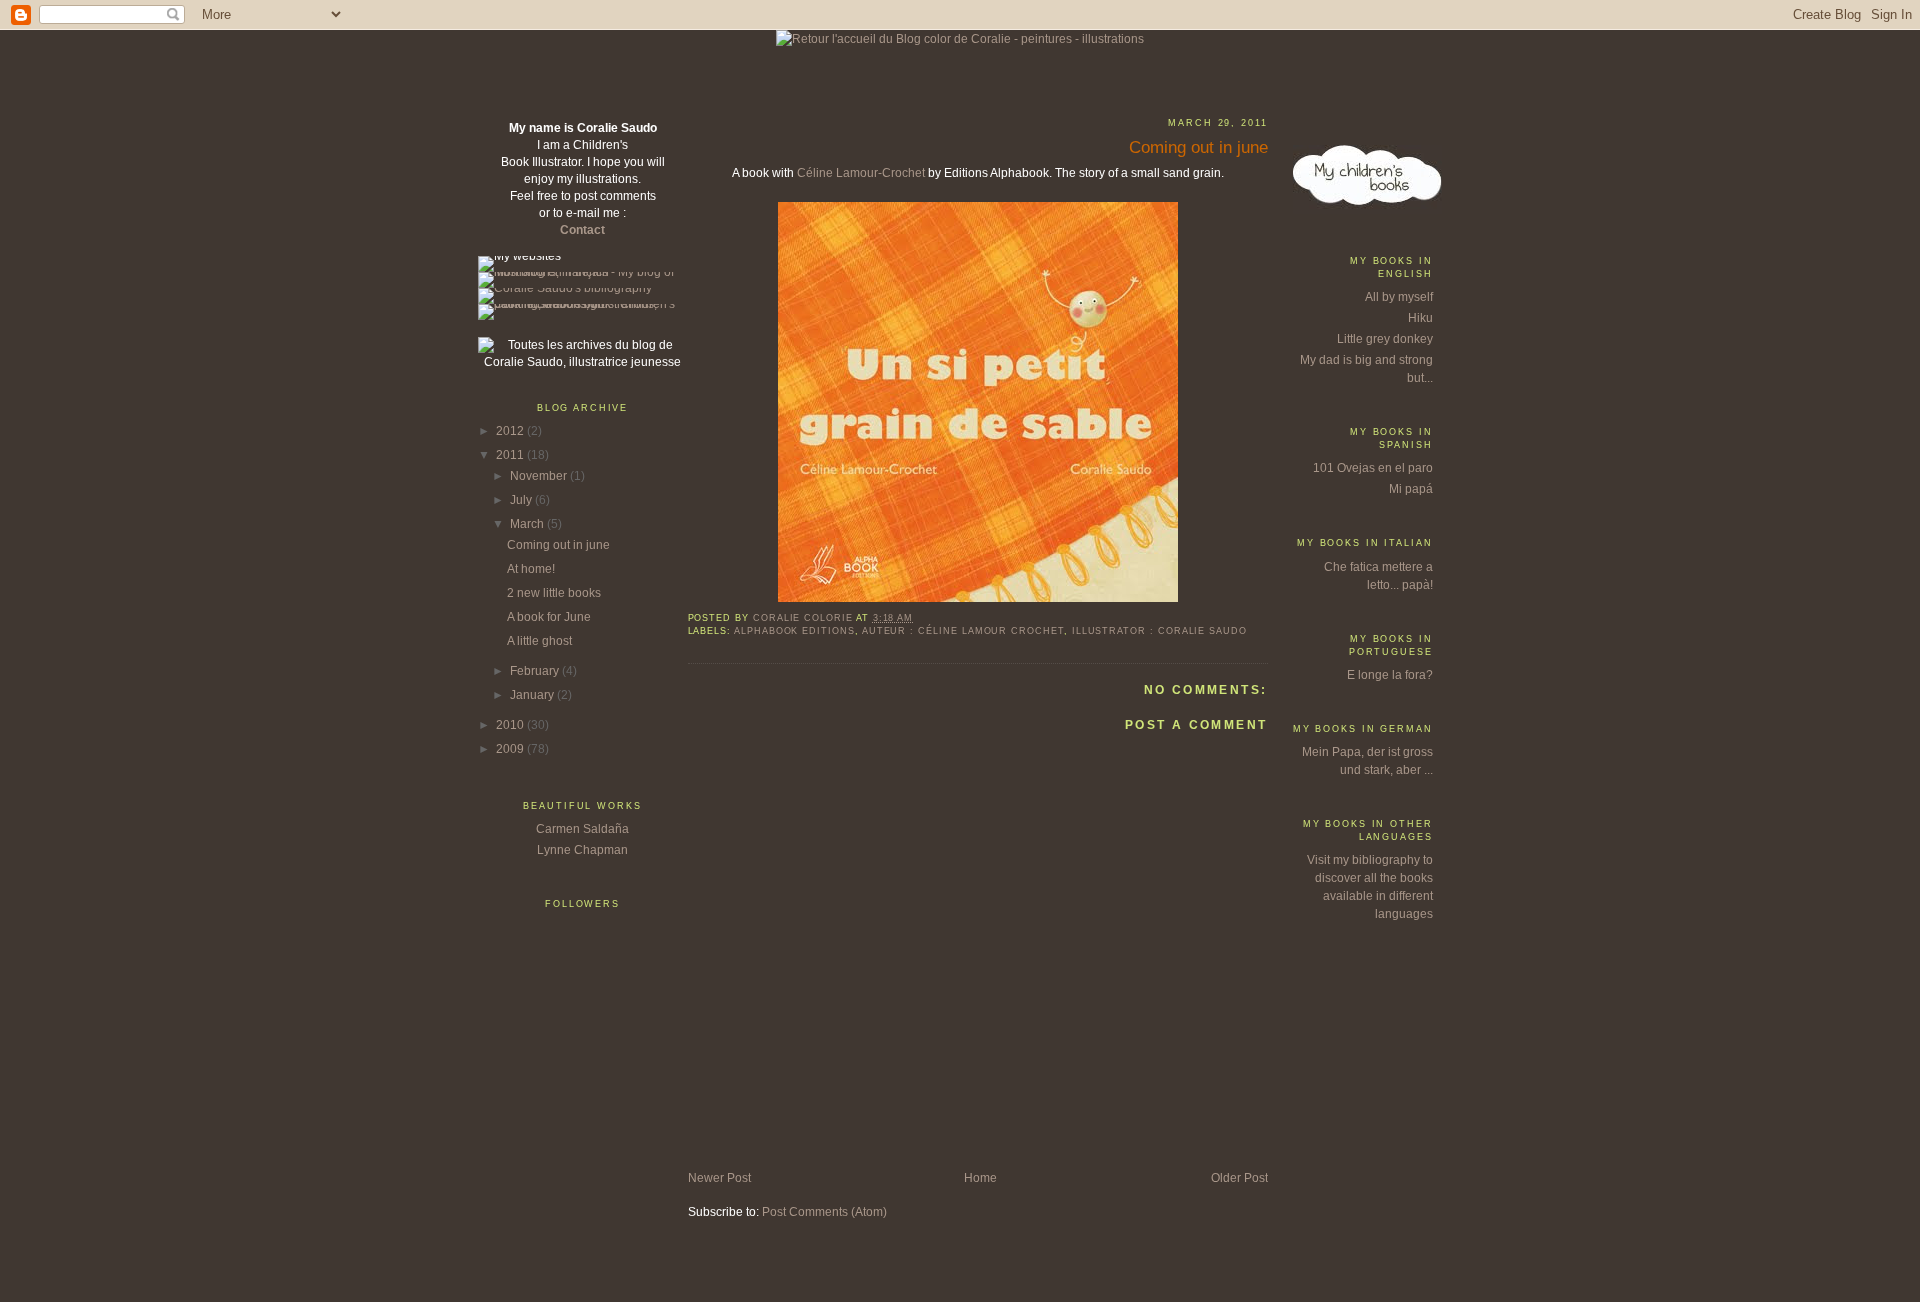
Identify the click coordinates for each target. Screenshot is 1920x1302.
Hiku (1420, 318)
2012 (511, 431)
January (533, 695)
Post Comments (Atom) (824, 1212)
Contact (582, 230)
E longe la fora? (1390, 675)
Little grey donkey (1385, 339)
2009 (511, 749)
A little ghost (539, 641)
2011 (511, 455)
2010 (511, 725)
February (536, 671)
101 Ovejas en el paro (1373, 468)
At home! (531, 569)
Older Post (1239, 1178)
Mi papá (1411, 489)
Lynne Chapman (582, 850)
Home (980, 1178)
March (528, 524)
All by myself (1399, 297)
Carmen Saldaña (582, 829)
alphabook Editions (794, 631)
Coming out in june (558, 545)
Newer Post (719, 1178)
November (540, 476)
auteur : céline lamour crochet (963, 631)
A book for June (549, 617)
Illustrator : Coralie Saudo (1159, 631)
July (522, 500)
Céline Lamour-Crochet (861, 173)
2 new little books (554, 593)
